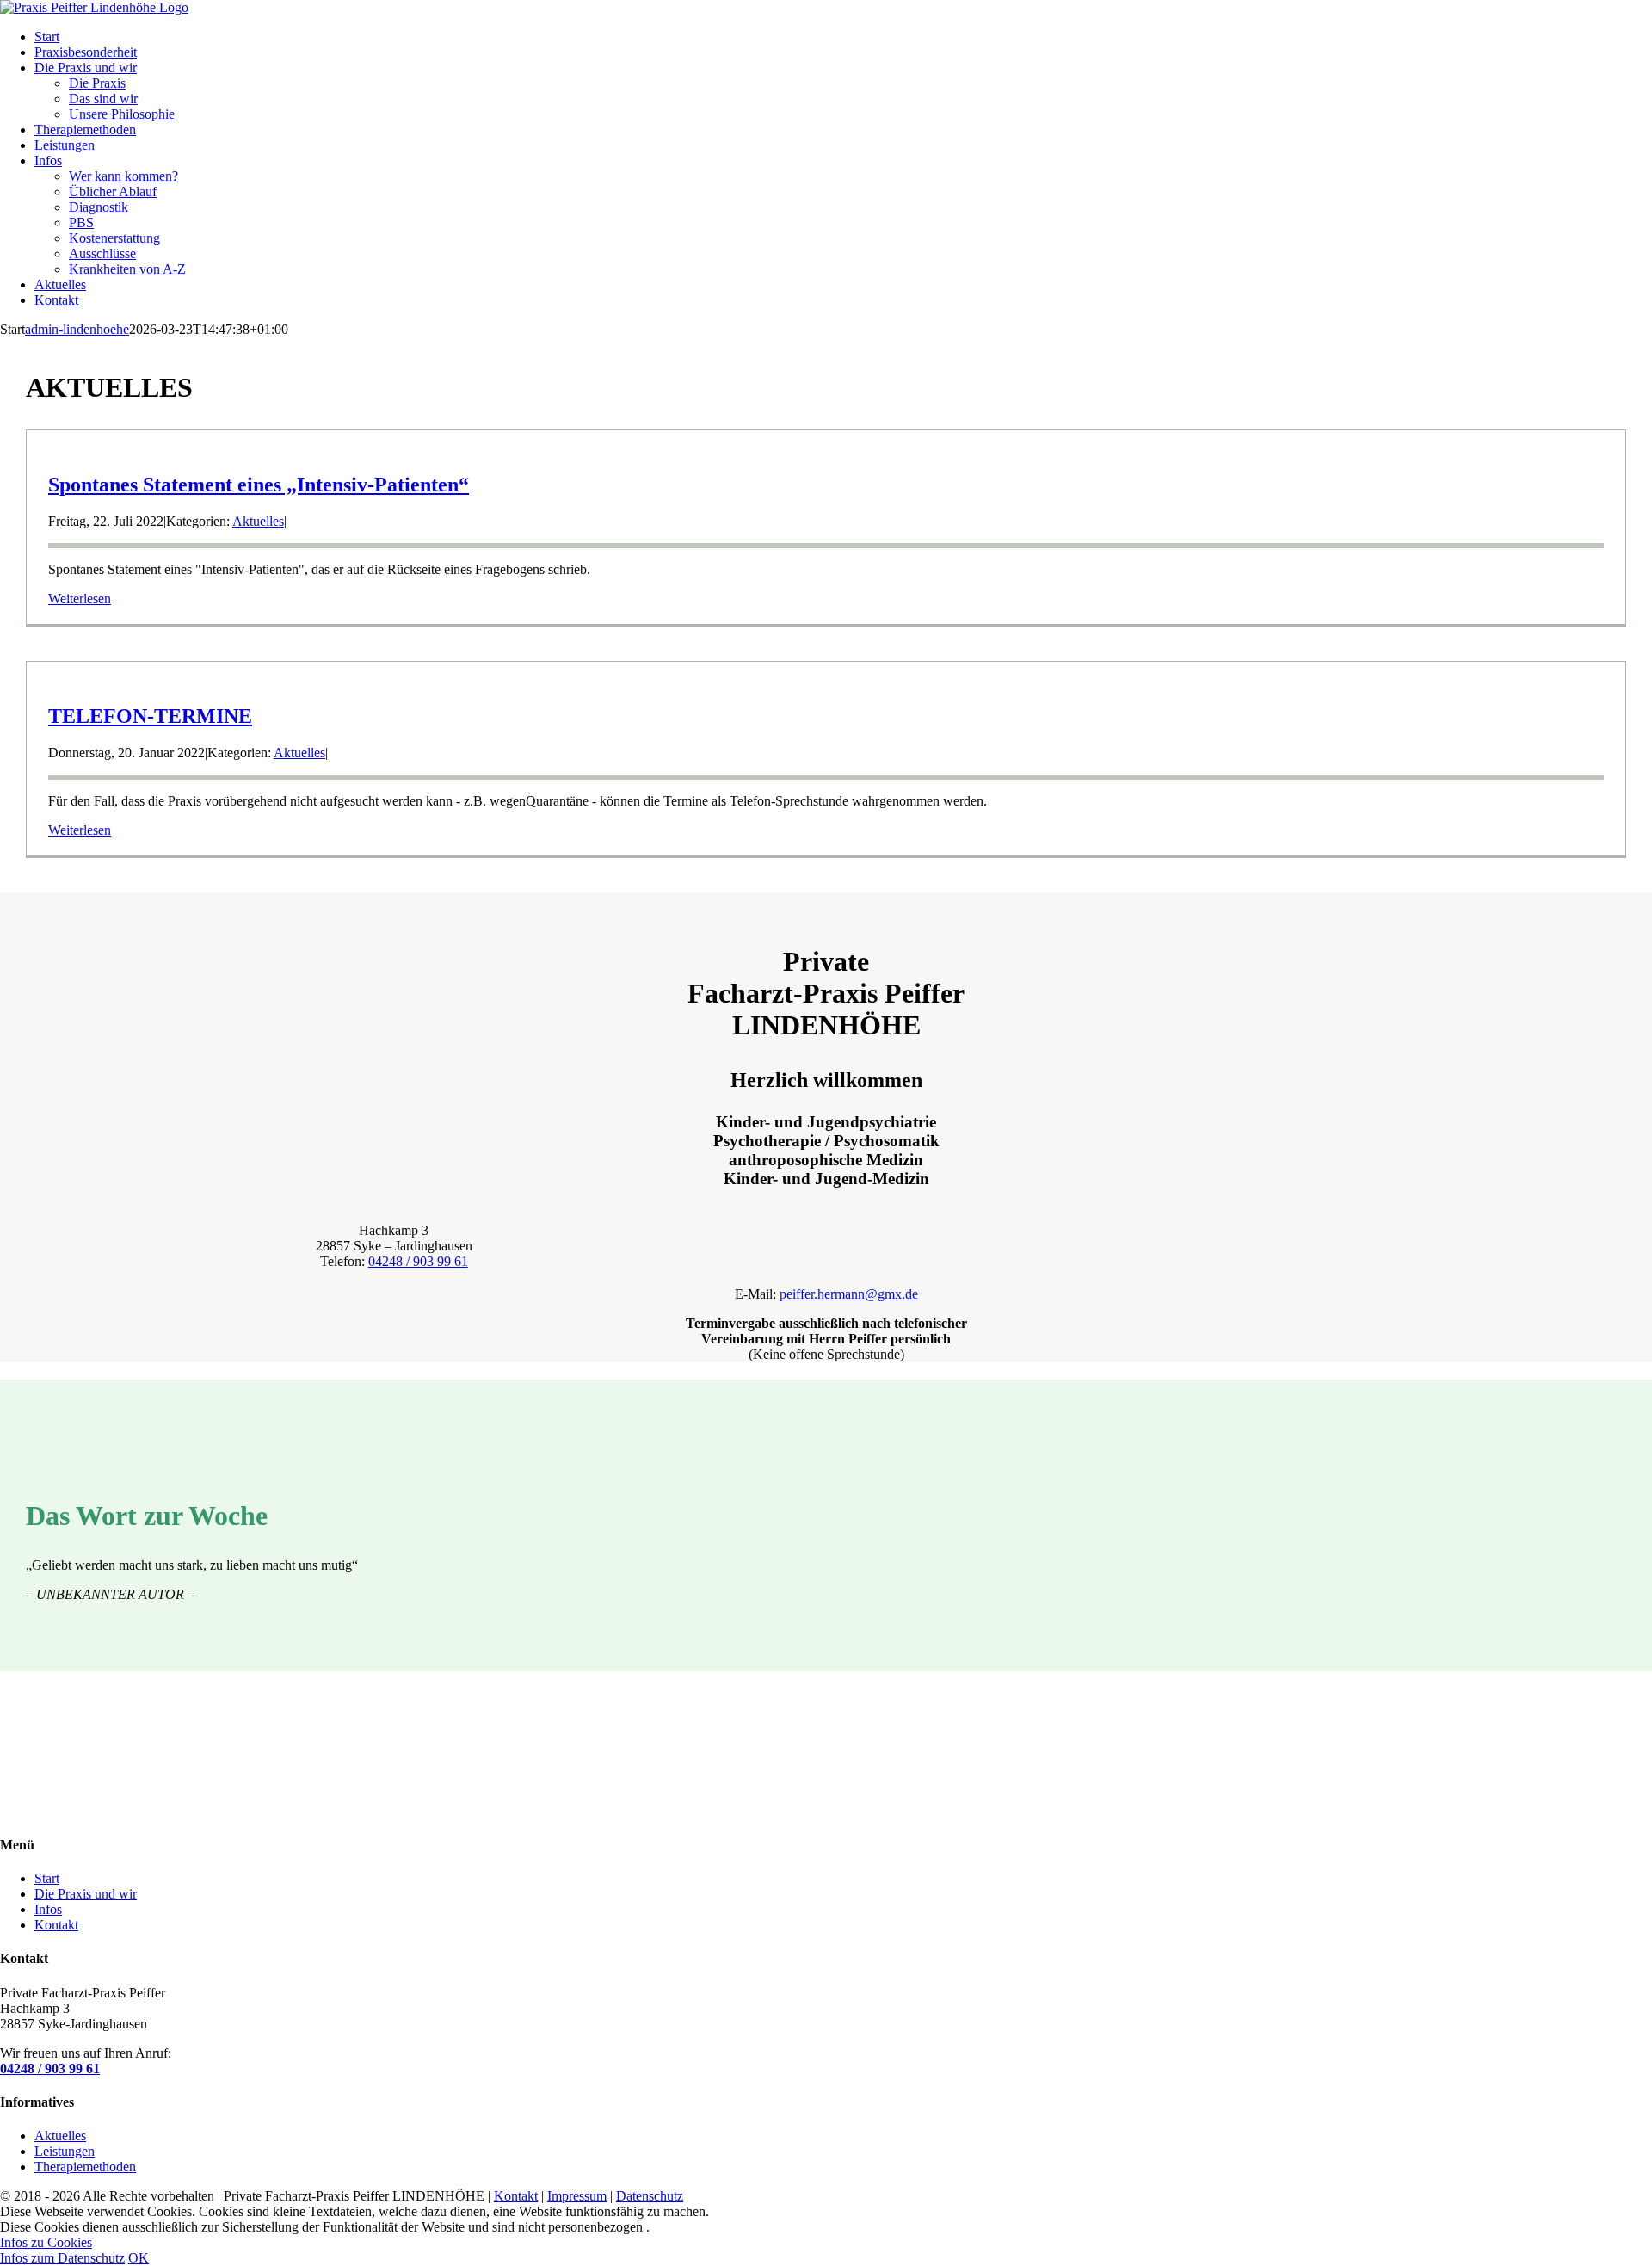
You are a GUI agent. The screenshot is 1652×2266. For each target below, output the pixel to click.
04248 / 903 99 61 (418, 1261)
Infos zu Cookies (46, 2242)
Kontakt (56, 1925)
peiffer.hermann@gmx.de (849, 1294)
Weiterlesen (80, 599)
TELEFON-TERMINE (150, 716)
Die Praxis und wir (86, 1894)
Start (47, 1878)
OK (139, 2258)
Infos (48, 1909)
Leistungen (65, 2151)
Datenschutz (650, 2196)
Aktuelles (258, 521)
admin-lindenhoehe (77, 329)
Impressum (577, 2196)
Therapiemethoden (85, 2167)
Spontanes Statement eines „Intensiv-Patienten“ (259, 485)
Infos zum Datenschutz (62, 2258)
